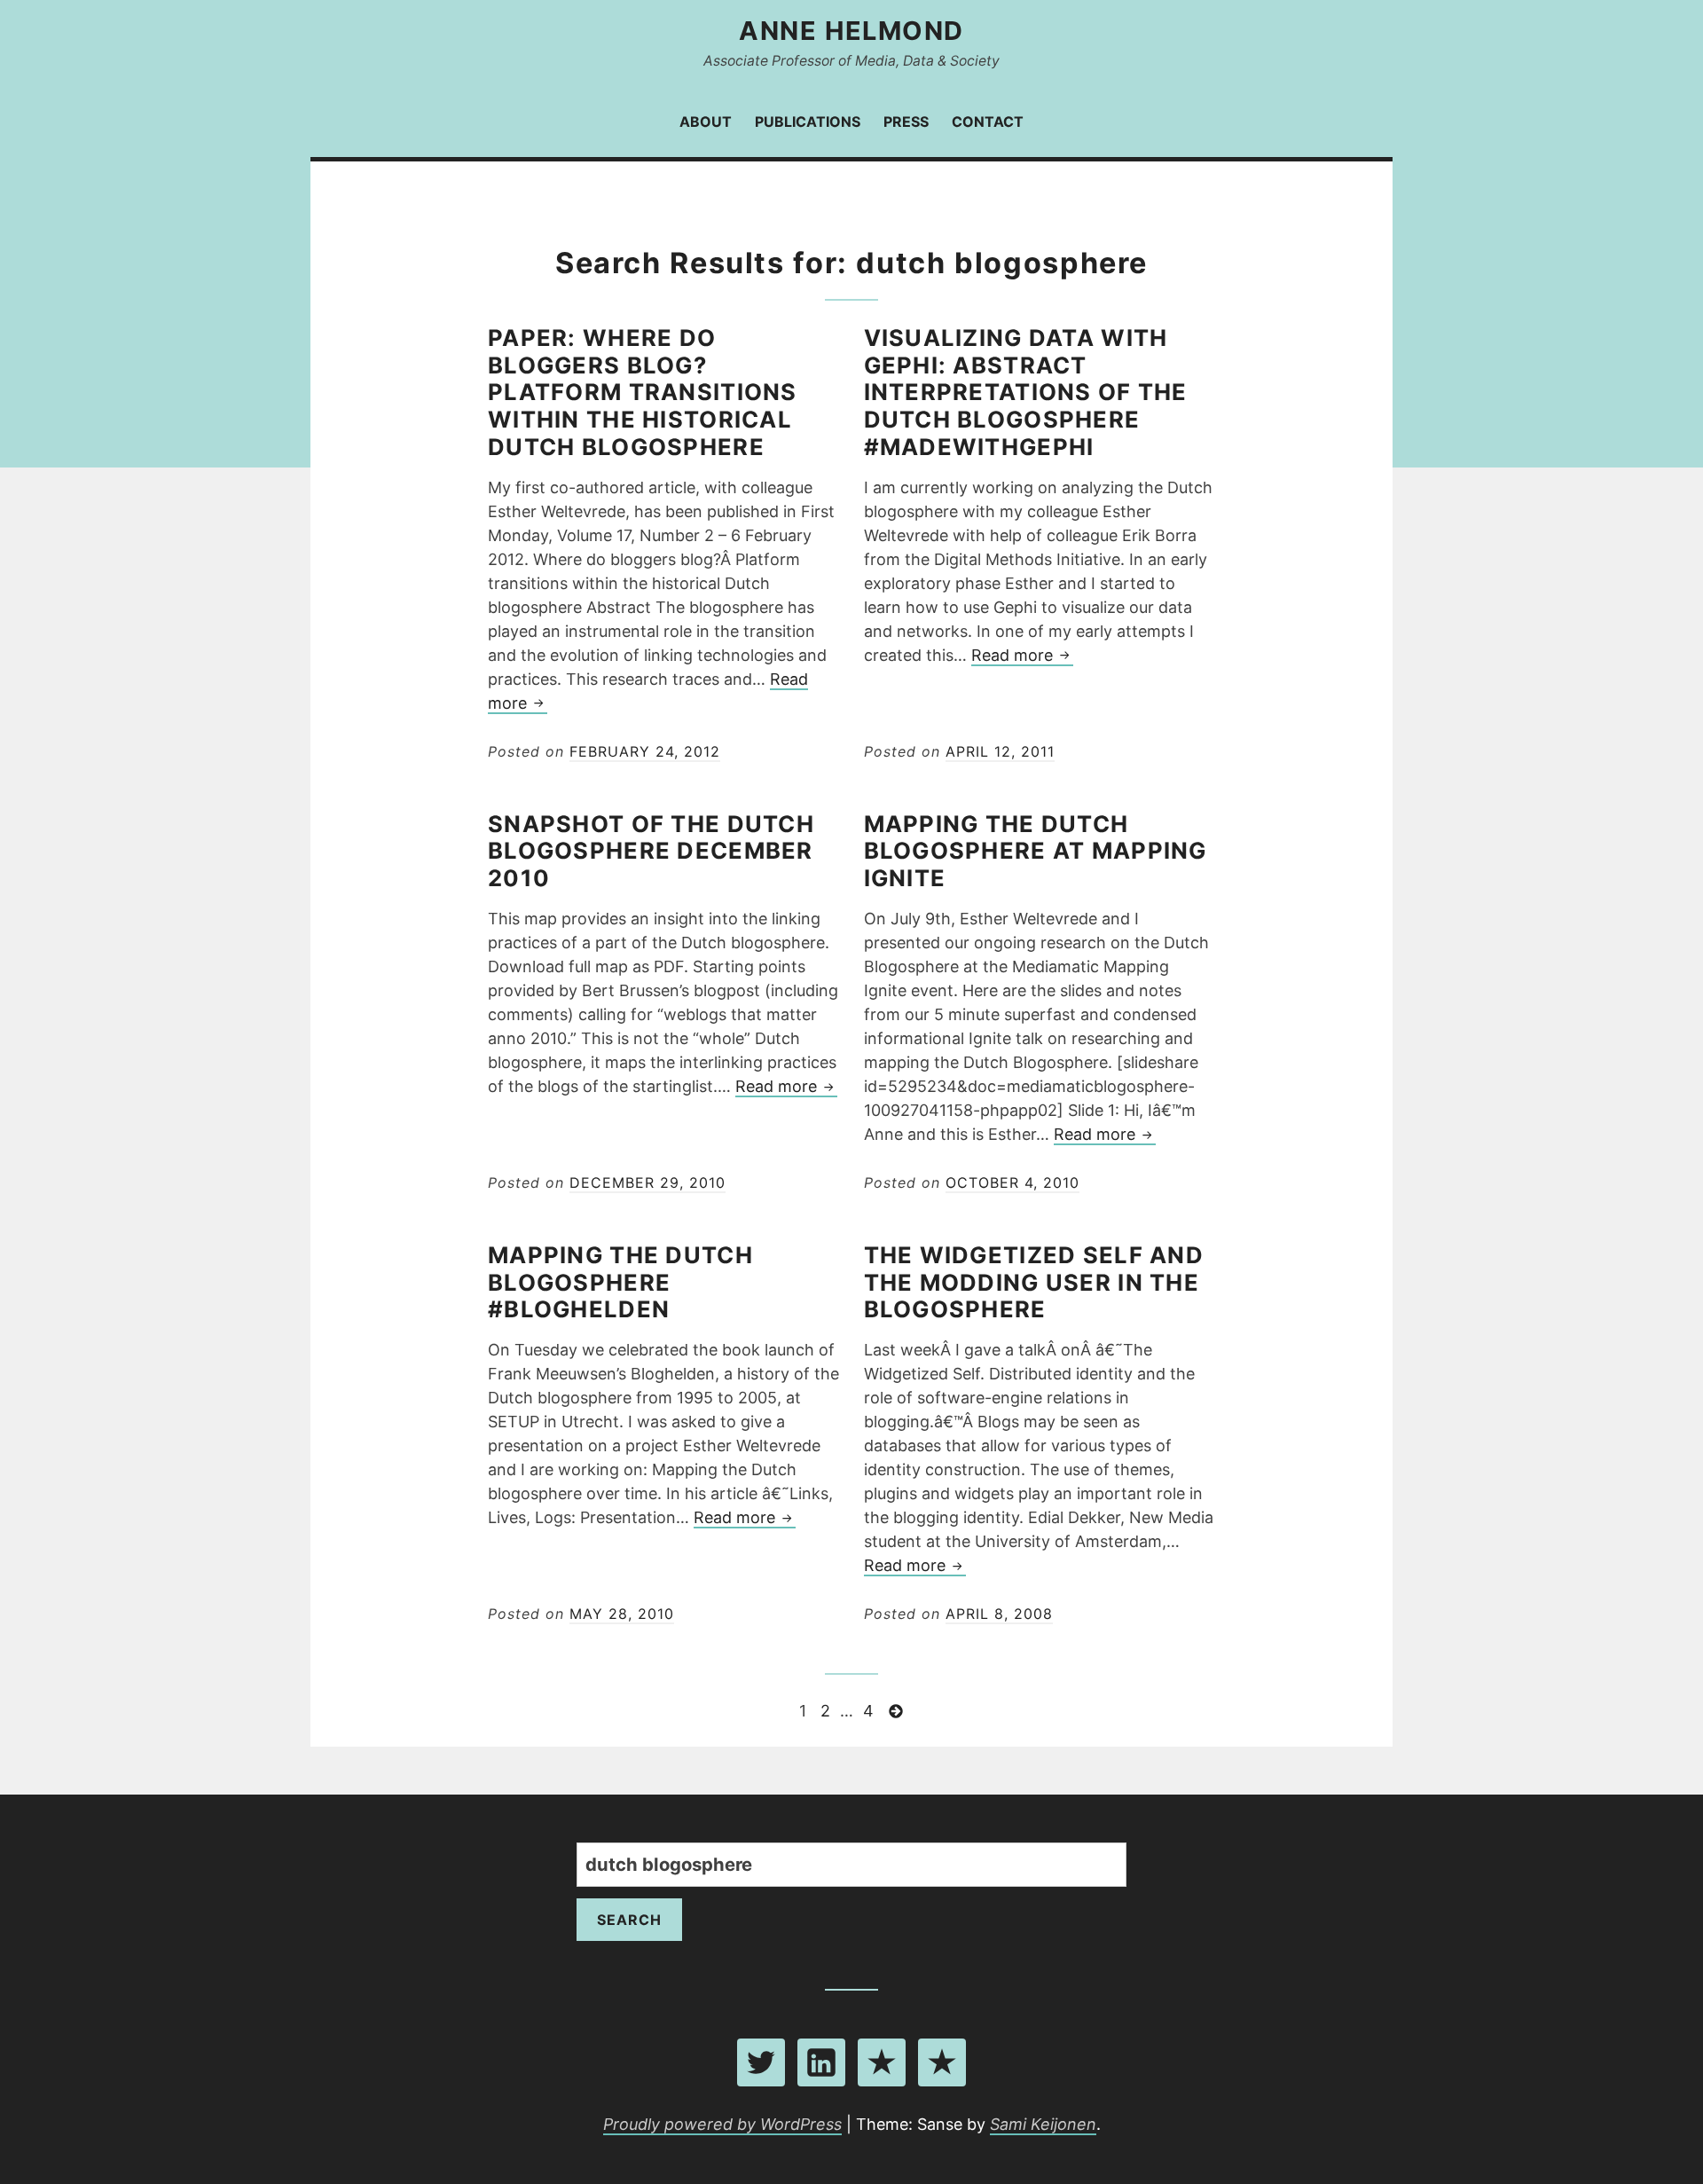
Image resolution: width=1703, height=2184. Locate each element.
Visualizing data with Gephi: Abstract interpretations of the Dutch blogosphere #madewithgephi (1026, 392)
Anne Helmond (851, 31)
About (706, 122)
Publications (808, 122)
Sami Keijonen (1043, 2124)
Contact (988, 122)
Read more (1022, 656)
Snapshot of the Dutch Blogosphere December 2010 (651, 851)
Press (906, 122)
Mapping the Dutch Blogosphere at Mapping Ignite (1036, 851)
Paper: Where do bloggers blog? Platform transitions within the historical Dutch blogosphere (643, 392)
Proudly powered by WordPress (722, 2124)
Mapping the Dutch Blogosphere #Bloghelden (620, 1282)
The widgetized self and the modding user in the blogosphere (1034, 1282)
